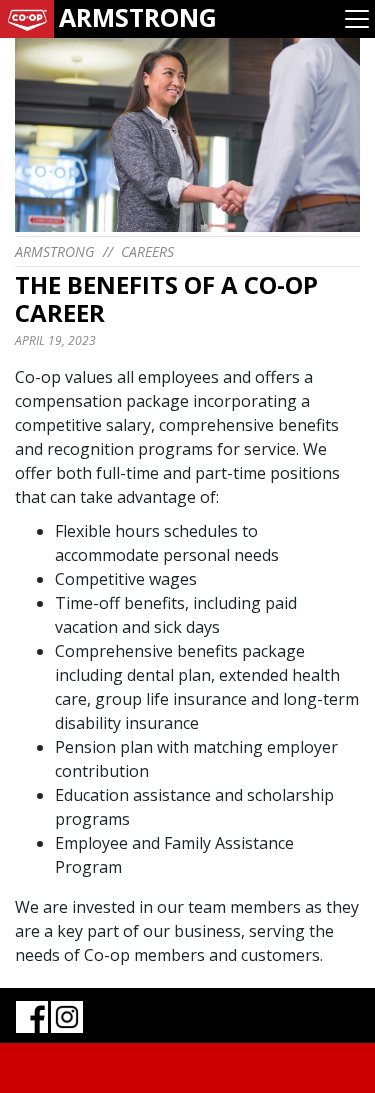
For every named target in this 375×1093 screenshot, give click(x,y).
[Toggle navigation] (357, 19)
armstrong (55, 251)
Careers (147, 251)
